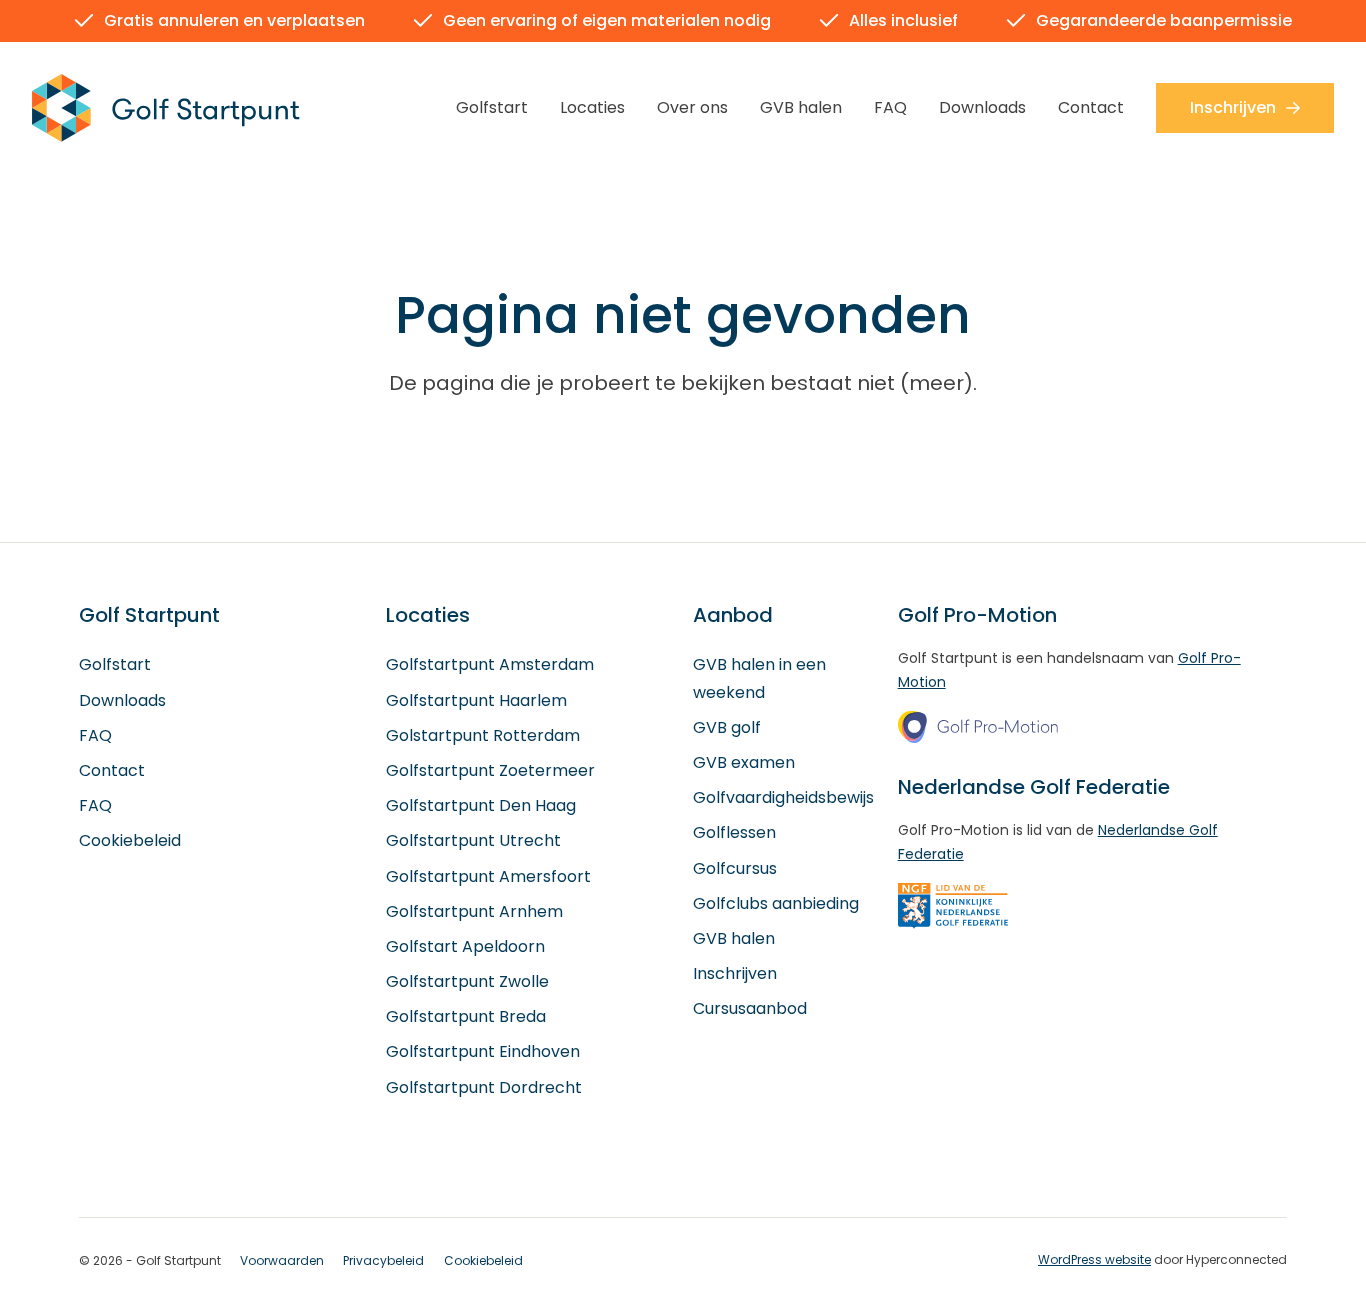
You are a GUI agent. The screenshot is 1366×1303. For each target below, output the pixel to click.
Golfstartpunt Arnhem (474, 911)
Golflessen (734, 832)
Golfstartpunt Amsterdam (490, 664)
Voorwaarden (282, 1260)
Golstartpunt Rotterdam (483, 735)
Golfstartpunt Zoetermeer (490, 770)
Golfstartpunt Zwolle (467, 981)
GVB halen (801, 107)
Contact (1091, 107)
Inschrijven (1233, 107)
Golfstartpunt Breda (466, 1016)
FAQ (890, 107)
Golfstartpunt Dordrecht (484, 1087)
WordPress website (1094, 1259)
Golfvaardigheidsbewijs (783, 797)
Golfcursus (735, 868)
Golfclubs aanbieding (776, 903)
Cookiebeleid (130, 840)
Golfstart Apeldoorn (465, 946)
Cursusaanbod (750, 1008)
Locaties (592, 107)
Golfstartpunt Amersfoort (488, 876)
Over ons (692, 107)
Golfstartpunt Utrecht (473, 840)
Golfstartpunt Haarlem (476, 700)
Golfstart (492, 107)
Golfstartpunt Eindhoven (483, 1051)
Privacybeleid (383, 1260)
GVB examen (744, 762)
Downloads (982, 107)
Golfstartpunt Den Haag (481, 805)
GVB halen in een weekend (759, 678)
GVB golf (727, 727)
